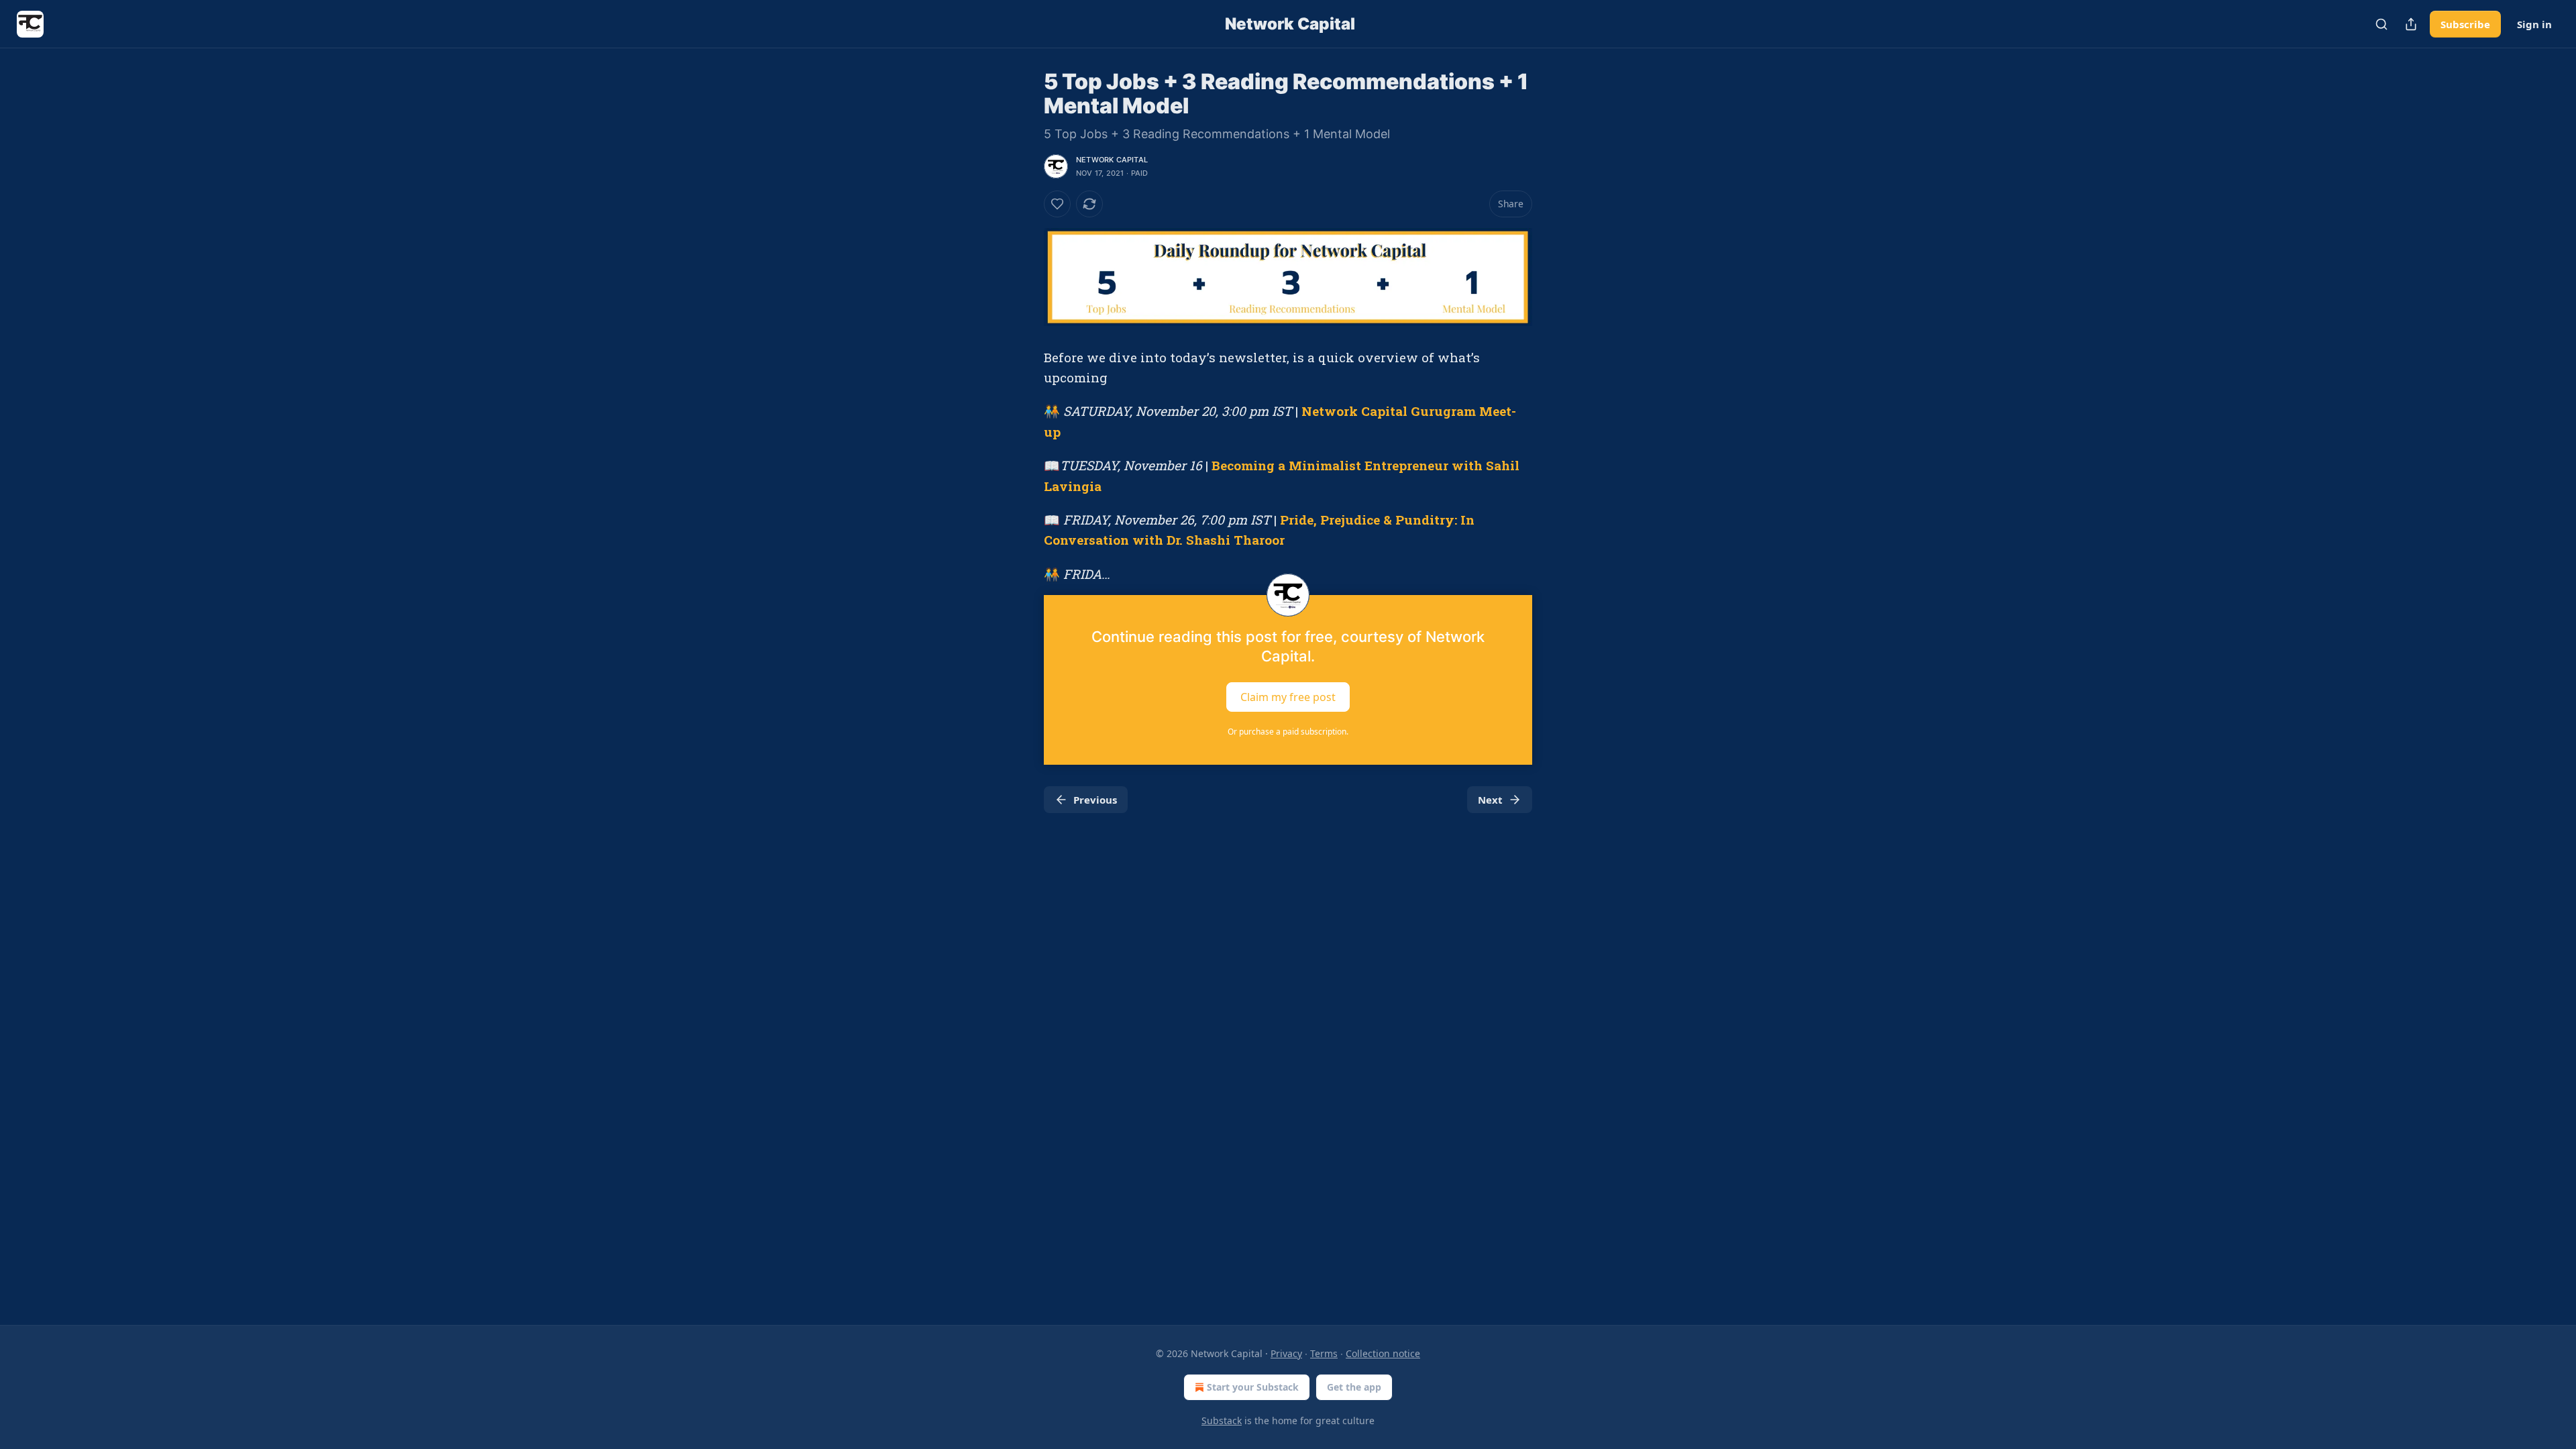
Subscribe (2465, 24)
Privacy (1286, 1353)
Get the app (1354, 1387)
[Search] (2381, 24)
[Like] (1057, 204)
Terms (1324, 1353)
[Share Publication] (2411, 24)
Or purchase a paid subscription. (1288, 732)
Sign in (2534, 24)
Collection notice (1383, 1353)
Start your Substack (1253, 1387)
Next (1490, 800)
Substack (1222, 1420)
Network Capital (1112, 160)
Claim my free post (1288, 697)
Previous (1095, 800)
